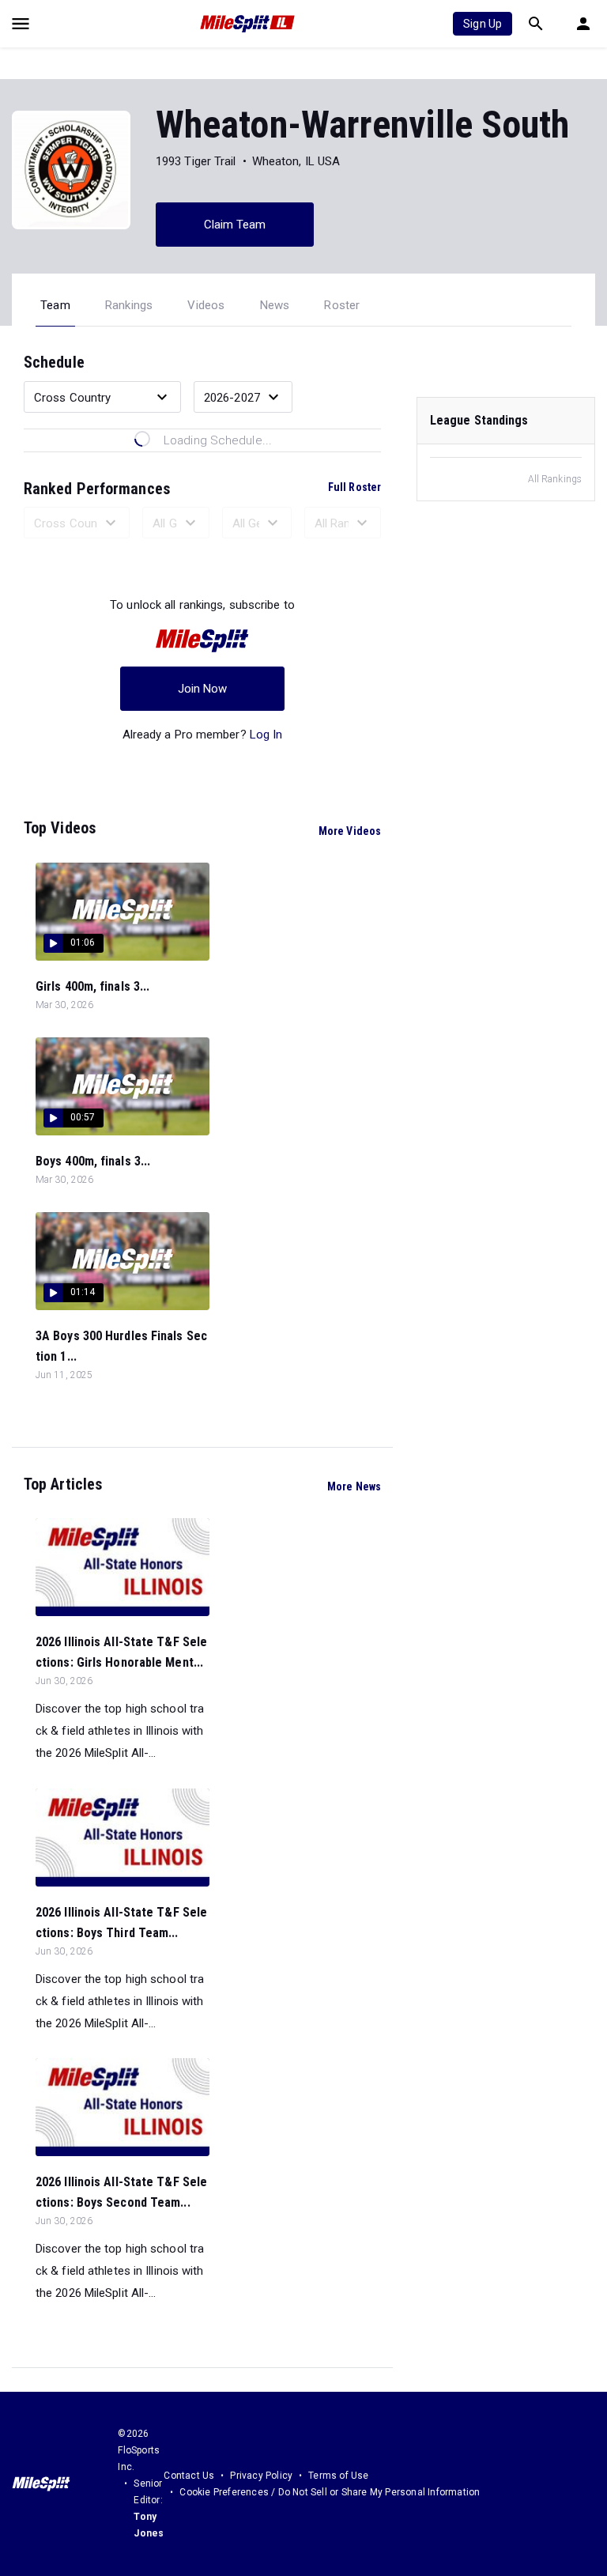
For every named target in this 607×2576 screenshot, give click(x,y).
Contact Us (189, 2476)
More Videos (350, 831)
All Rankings (555, 479)
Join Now (203, 689)
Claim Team (235, 225)
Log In (266, 735)
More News (354, 1486)
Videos (206, 305)
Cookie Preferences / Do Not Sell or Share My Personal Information (330, 2492)
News (275, 305)
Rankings (129, 305)
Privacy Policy (261, 2476)
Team (55, 305)
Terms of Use (338, 2476)
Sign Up (483, 24)
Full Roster (354, 487)
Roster (342, 305)
